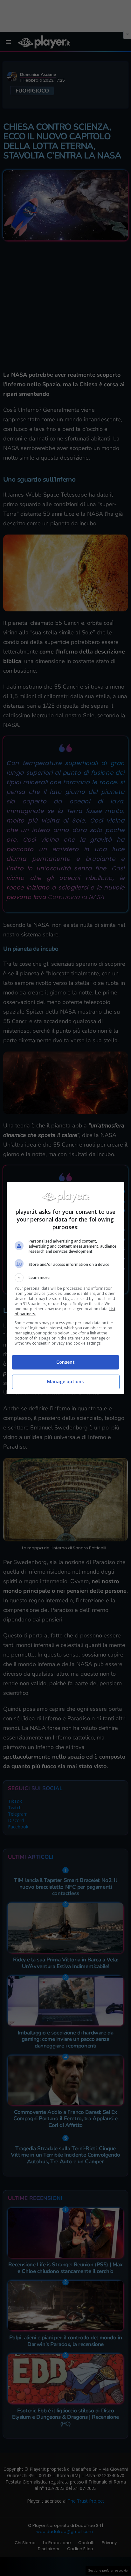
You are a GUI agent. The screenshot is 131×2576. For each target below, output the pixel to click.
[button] (66, 1278)
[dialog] (66, 1288)
